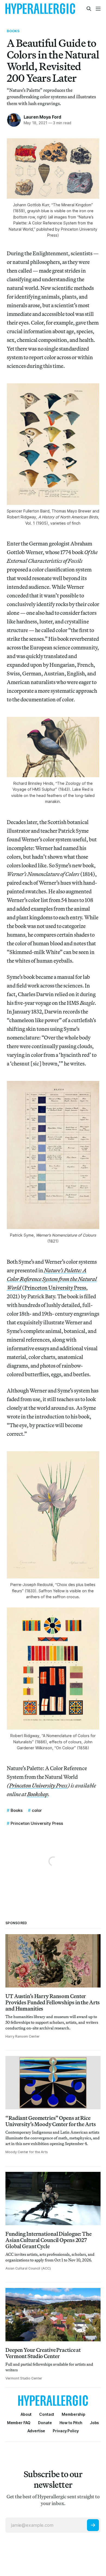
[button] (74, 2414)
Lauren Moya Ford (43, 117)
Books (13, 31)
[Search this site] (89, 9)
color (37, 1810)
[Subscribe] (93, 2525)
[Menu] (98, 9)
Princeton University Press (55, 1288)
